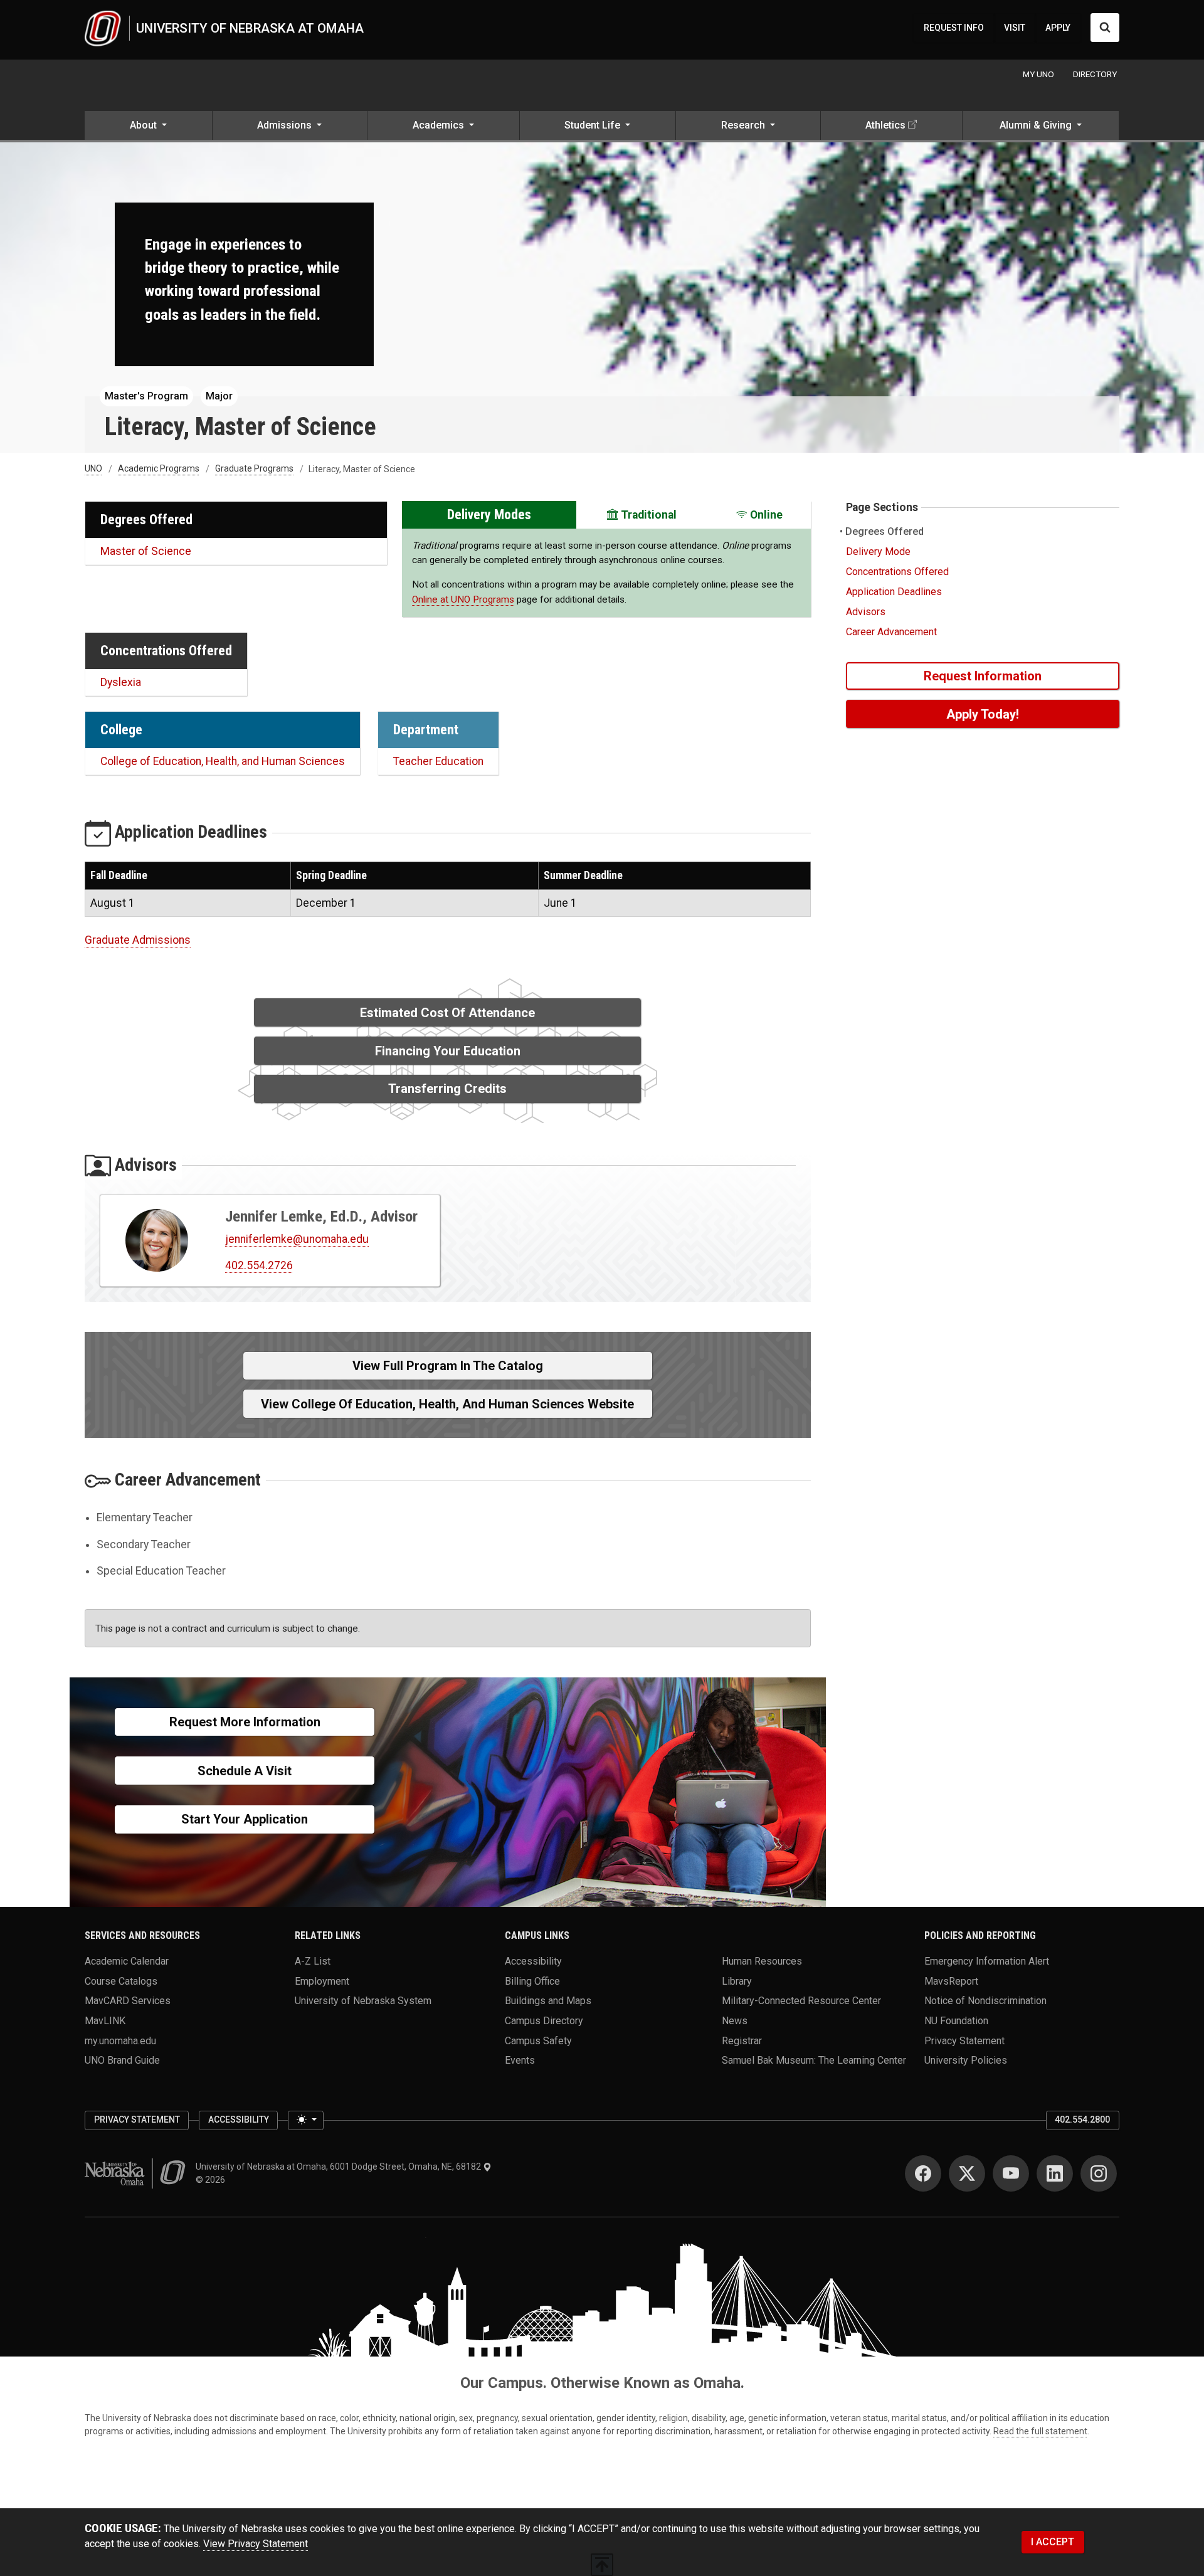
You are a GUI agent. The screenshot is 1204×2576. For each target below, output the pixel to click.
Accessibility (533, 1961)
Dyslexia (121, 682)
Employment (322, 1981)
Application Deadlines (894, 592)
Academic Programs (159, 469)
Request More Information (245, 1722)
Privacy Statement (964, 2040)
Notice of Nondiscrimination (985, 2001)
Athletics (885, 125)
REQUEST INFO (954, 28)
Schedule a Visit (245, 1771)
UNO (93, 469)
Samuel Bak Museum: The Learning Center (814, 2060)
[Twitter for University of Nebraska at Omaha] (967, 2173)
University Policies (966, 2060)
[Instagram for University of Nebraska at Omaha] (1099, 2173)
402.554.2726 (259, 1265)
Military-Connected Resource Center (801, 2001)
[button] (148, 127)
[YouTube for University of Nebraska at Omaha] (1011, 2173)
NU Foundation (956, 2020)
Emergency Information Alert (987, 1961)
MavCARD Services (128, 2001)
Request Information (983, 676)
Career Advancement (891, 632)
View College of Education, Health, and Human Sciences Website (447, 1404)
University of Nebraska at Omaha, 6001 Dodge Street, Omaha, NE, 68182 (339, 2167)
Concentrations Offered (897, 572)
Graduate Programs (254, 469)
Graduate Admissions (138, 940)
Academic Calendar (127, 1961)
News (735, 2020)
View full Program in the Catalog (448, 1366)
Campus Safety (538, 2040)
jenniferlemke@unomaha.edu (297, 1239)
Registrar (742, 2040)
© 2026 (212, 2180)
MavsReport (951, 1981)
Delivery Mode (878, 552)
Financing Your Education (448, 1051)
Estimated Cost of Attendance (447, 1013)
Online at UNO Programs (463, 599)
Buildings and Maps (548, 2001)
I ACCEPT (1053, 2542)
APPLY (1058, 28)
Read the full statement (1040, 2431)
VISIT (1015, 28)
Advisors (866, 612)
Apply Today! (983, 714)
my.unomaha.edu (120, 2040)
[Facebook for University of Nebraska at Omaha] (923, 2173)
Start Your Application (245, 1819)
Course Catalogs (121, 1981)
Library (737, 1981)
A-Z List (313, 1961)
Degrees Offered (885, 531)
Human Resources (762, 1961)
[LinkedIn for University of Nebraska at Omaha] (1055, 2173)
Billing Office (532, 1981)
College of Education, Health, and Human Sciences (223, 761)
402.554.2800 (1082, 2119)
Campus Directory (544, 2020)
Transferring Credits (447, 1089)
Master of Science (146, 551)
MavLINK (105, 2020)
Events (520, 2060)
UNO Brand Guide (122, 2060)
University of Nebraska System (363, 2001)
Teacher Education (438, 761)
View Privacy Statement (256, 2544)
